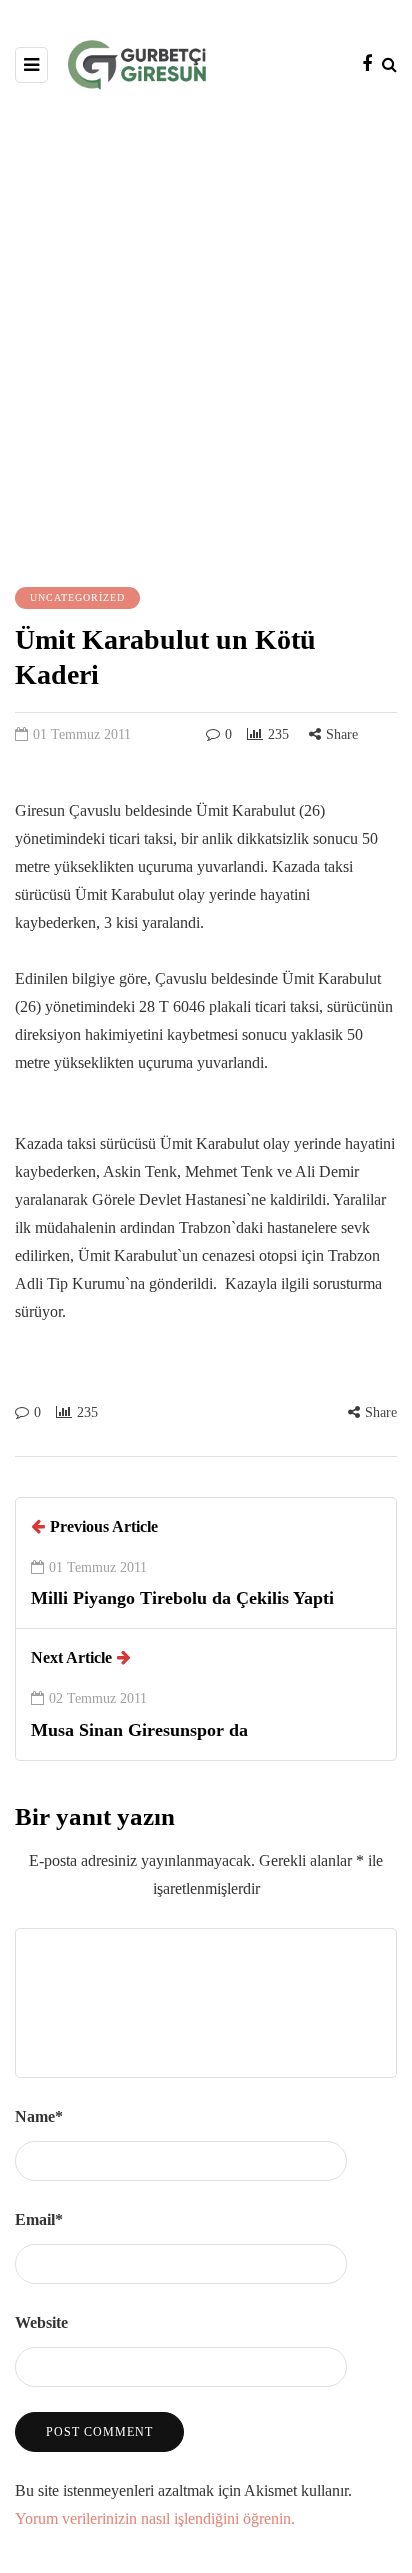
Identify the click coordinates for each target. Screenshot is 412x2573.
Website (41, 2322)
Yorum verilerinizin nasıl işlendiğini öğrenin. (155, 2518)
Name (39, 2116)
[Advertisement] (206, 336)
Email (39, 2219)
